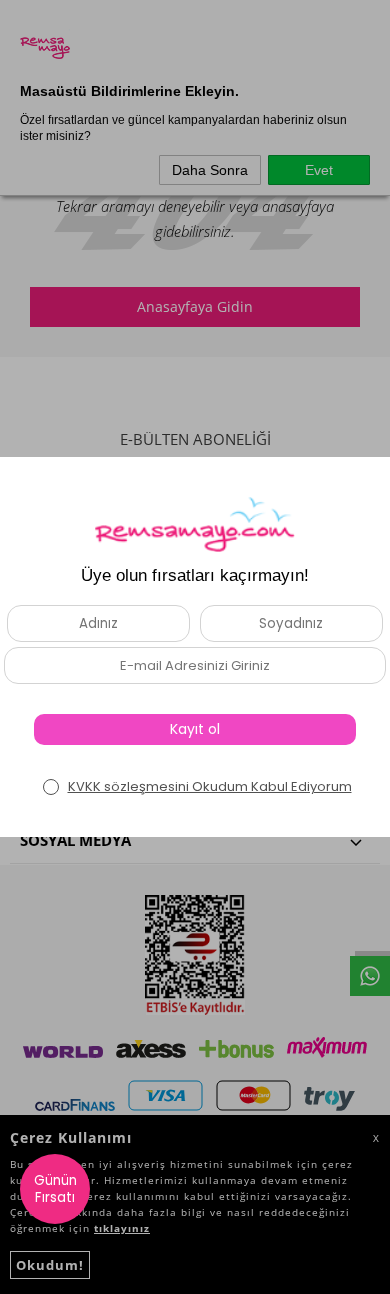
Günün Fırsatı (55, 1189)
